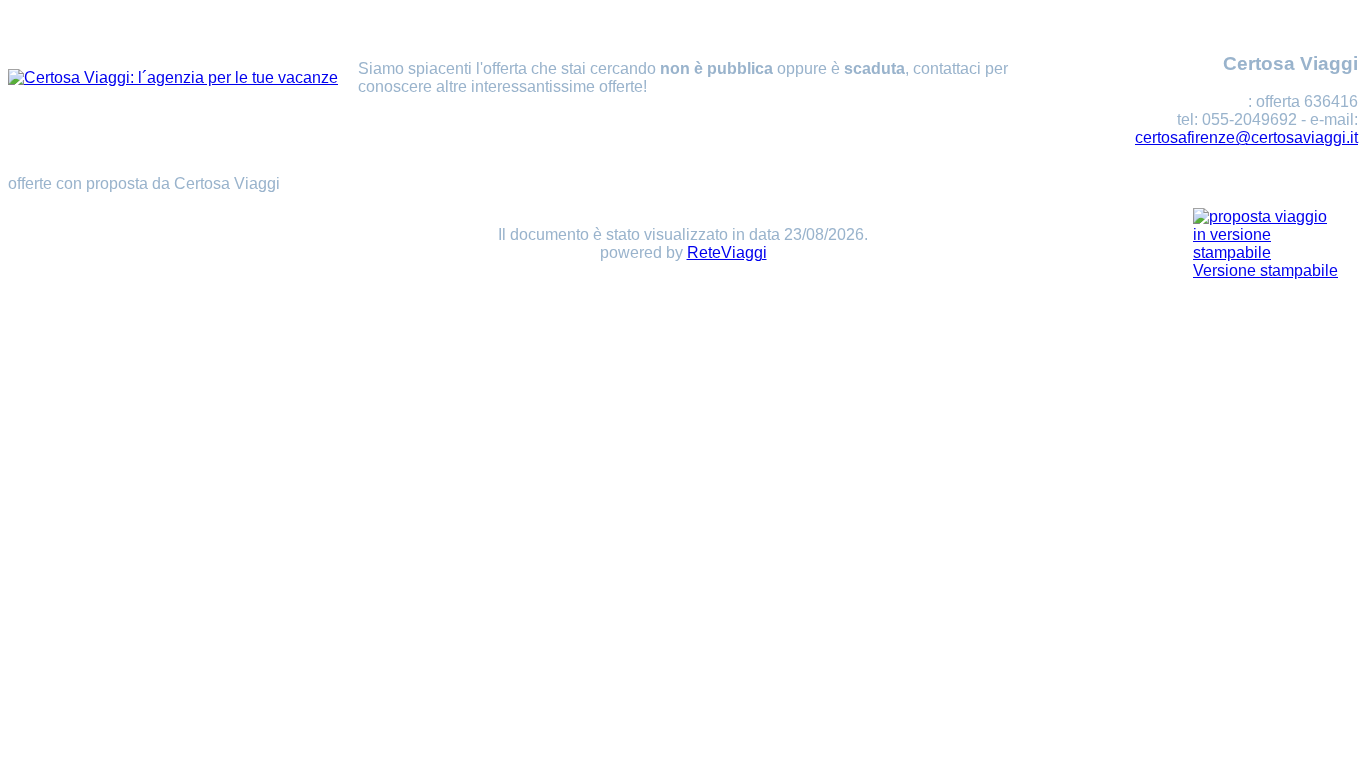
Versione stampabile (1265, 270)
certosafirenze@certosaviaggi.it (1246, 137)
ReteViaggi (727, 252)
